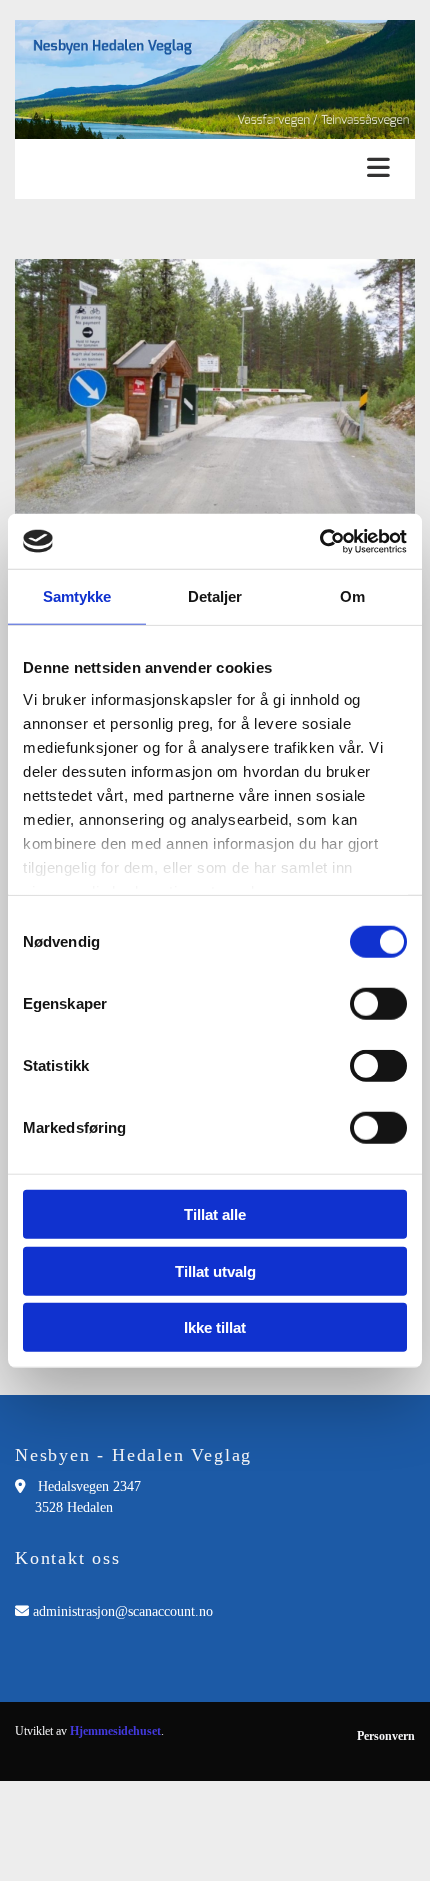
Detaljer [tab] (215, 596)
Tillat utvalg (215, 1270)
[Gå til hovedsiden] (215, 79)
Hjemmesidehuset (115, 1731)
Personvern (386, 1736)
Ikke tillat (215, 1327)
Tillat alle (215, 1214)
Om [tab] (352, 596)
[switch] (378, 1004)
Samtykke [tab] (77, 596)
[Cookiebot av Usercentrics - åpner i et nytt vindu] (319, 541)
